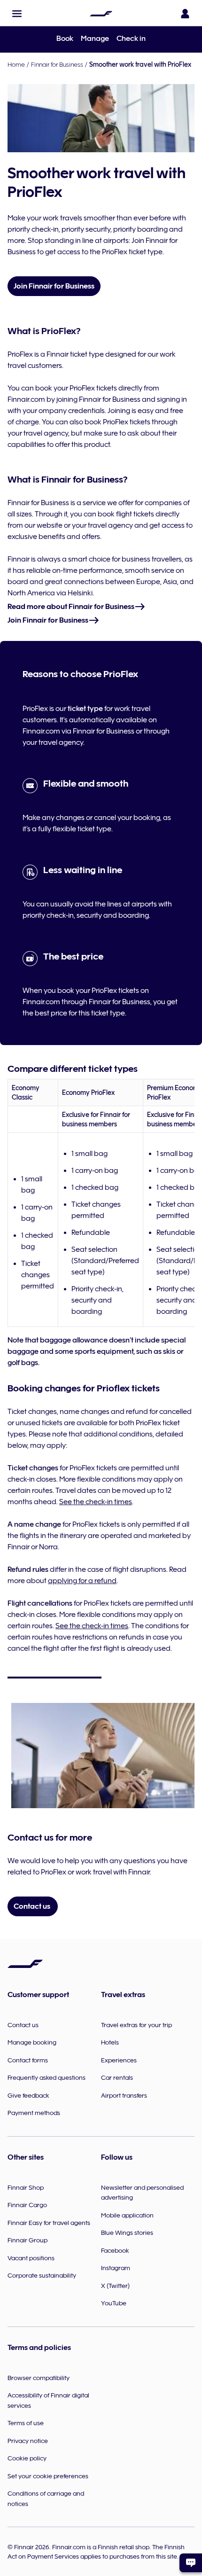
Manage (95, 39)
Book (65, 39)
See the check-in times (96, 1502)
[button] (17, 14)
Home (16, 64)
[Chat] (191, 2563)
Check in (131, 39)
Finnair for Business (57, 64)
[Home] (101, 14)
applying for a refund (82, 1581)
